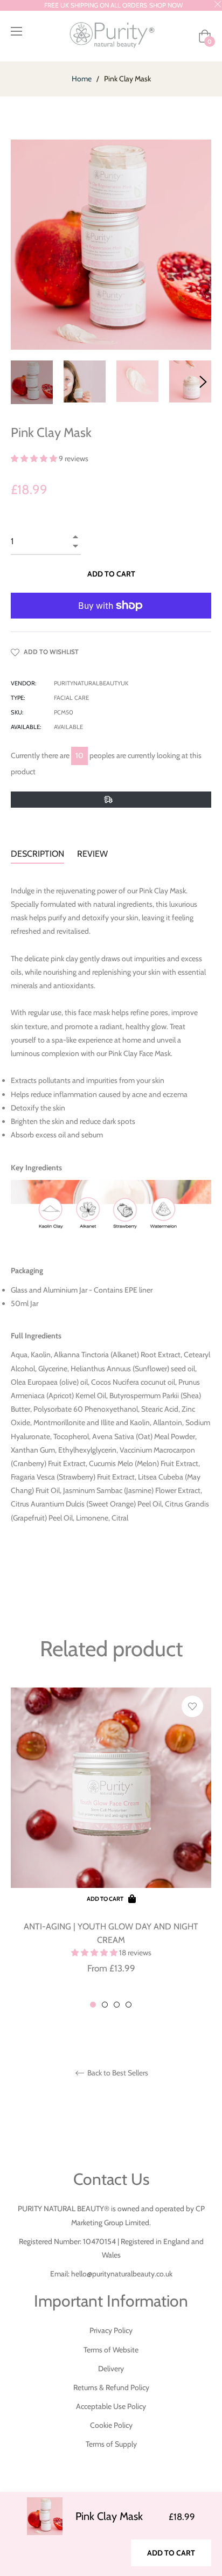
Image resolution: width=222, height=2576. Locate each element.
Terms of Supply (111, 2444)
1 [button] (93, 2005)
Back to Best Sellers (117, 2073)
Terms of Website (111, 2350)
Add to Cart (171, 2553)
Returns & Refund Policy (111, 2387)
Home (82, 79)
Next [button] (203, 382)
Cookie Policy (111, 2425)
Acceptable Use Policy (111, 2406)
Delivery (111, 2369)
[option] (111, 1848)
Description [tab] (37, 854)
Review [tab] (93, 854)
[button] (35, 459)
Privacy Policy (111, 2330)
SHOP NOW (166, 5)
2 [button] (105, 2005)
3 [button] (117, 2005)
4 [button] (129, 2005)
